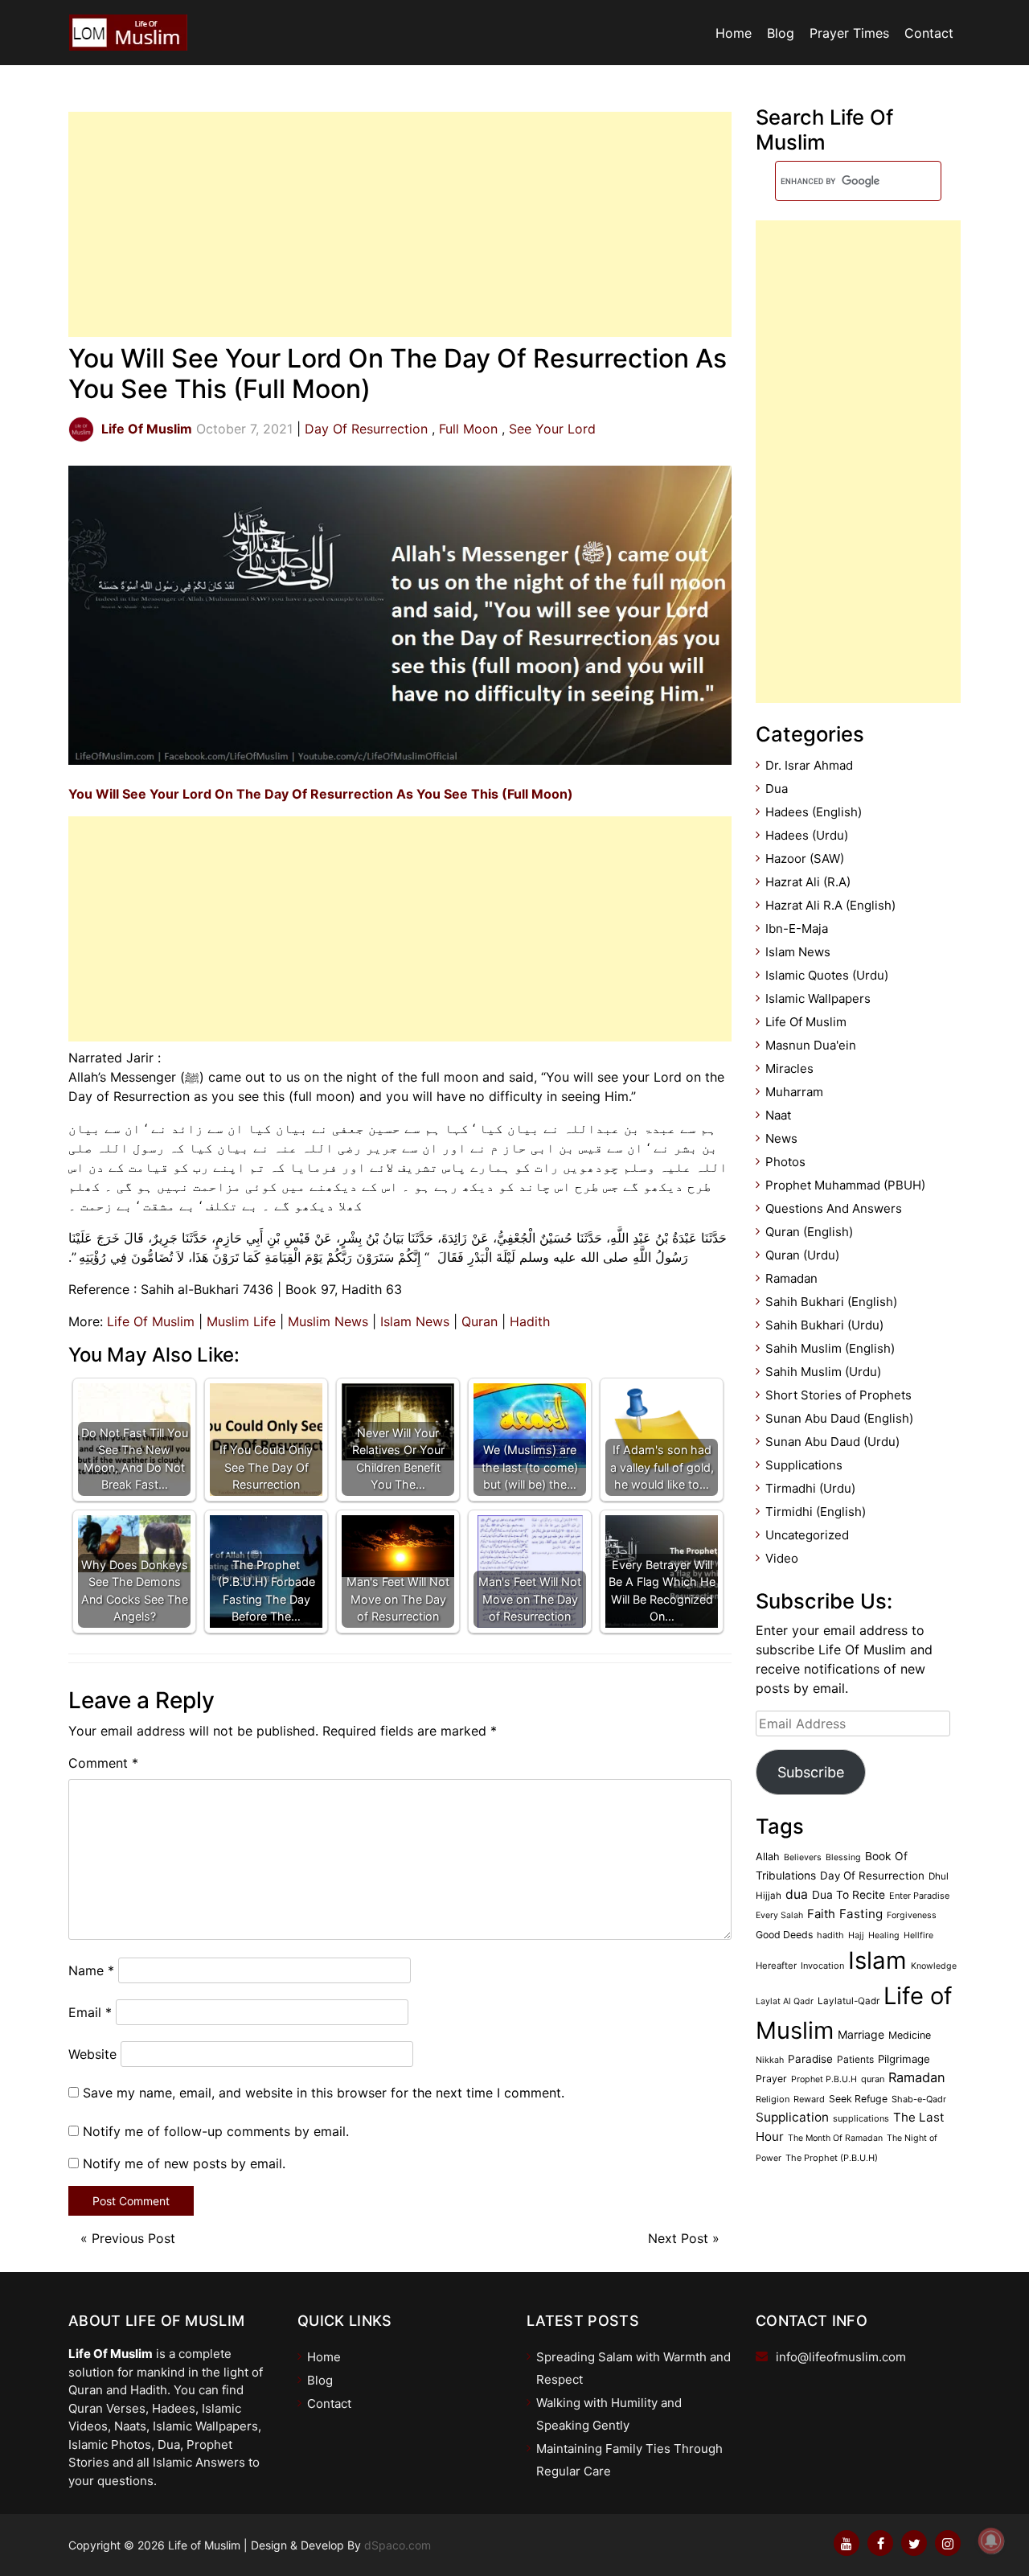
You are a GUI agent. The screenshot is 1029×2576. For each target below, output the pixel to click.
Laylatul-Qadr (849, 2001)
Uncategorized (807, 1535)
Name (91, 1970)
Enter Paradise (919, 1896)
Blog (781, 33)
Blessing (843, 1857)
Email (90, 2012)
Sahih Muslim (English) (830, 1348)
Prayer (771, 2079)
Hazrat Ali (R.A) (808, 882)
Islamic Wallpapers (818, 998)
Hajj (856, 1935)
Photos (785, 1162)
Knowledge (934, 1966)
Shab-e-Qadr (919, 2099)
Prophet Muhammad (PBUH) (845, 1185)
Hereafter (776, 1966)
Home (734, 33)
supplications (861, 2118)
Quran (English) (809, 1232)
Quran (480, 1321)
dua (797, 1894)
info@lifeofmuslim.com (841, 2357)
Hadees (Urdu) (807, 835)
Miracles (789, 1068)
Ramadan (791, 1278)
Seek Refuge (858, 2099)
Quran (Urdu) (802, 1255)
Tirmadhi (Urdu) (810, 1488)
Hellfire (918, 1935)
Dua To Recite (849, 1895)
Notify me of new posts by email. (184, 2163)
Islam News (415, 1321)
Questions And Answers (834, 1208)
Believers (803, 1857)
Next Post (678, 2238)
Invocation (822, 1966)
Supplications (804, 1465)
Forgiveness (912, 1915)
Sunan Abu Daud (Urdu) (832, 1442)
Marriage (861, 2034)
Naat (778, 1115)
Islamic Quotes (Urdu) (827, 975)
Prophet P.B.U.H (824, 2079)
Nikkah (770, 2060)
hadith (830, 1935)
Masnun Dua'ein (811, 1045)
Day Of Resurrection (366, 429)
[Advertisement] (400, 224)
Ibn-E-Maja (797, 929)
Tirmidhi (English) (816, 1512)
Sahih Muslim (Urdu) (823, 1372)
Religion (773, 2099)
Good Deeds (784, 1935)
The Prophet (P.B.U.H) (832, 2158)
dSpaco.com (398, 2545)
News (781, 1138)
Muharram (794, 1092)
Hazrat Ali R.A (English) (830, 905)
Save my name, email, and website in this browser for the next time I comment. (324, 2093)
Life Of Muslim (151, 1321)
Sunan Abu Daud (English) (839, 1418)
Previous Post (133, 2238)
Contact (929, 33)
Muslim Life (241, 1321)
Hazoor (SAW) (805, 859)
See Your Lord (552, 429)
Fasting (861, 1914)
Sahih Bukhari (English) (831, 1302)
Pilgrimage (904, 2059)
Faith (821, 1914)
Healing (884, 1935)
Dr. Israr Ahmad (809, 765)
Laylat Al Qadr (785, 2001)
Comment (103, 1763)
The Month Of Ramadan (835, 2138)
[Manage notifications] (991, 2541)
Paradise (810, 2059)
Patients (855, 2059)
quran (873, 2079)
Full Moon (468, 429)
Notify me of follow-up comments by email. (216, 2131)
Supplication (792, 2117)
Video (782, 1558)
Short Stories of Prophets (838, 1395)
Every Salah (779, 1915)
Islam (877, 1960)
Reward (809, 2099)
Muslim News (328, 1321)
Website (92, 2054)
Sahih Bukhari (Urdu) (824, 1325)
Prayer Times (849, 33)
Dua (777, 789)
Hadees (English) (814, 812)
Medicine (910, 2035)
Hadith (530, 1321)
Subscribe (811, 1772)
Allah (768, 1857)
